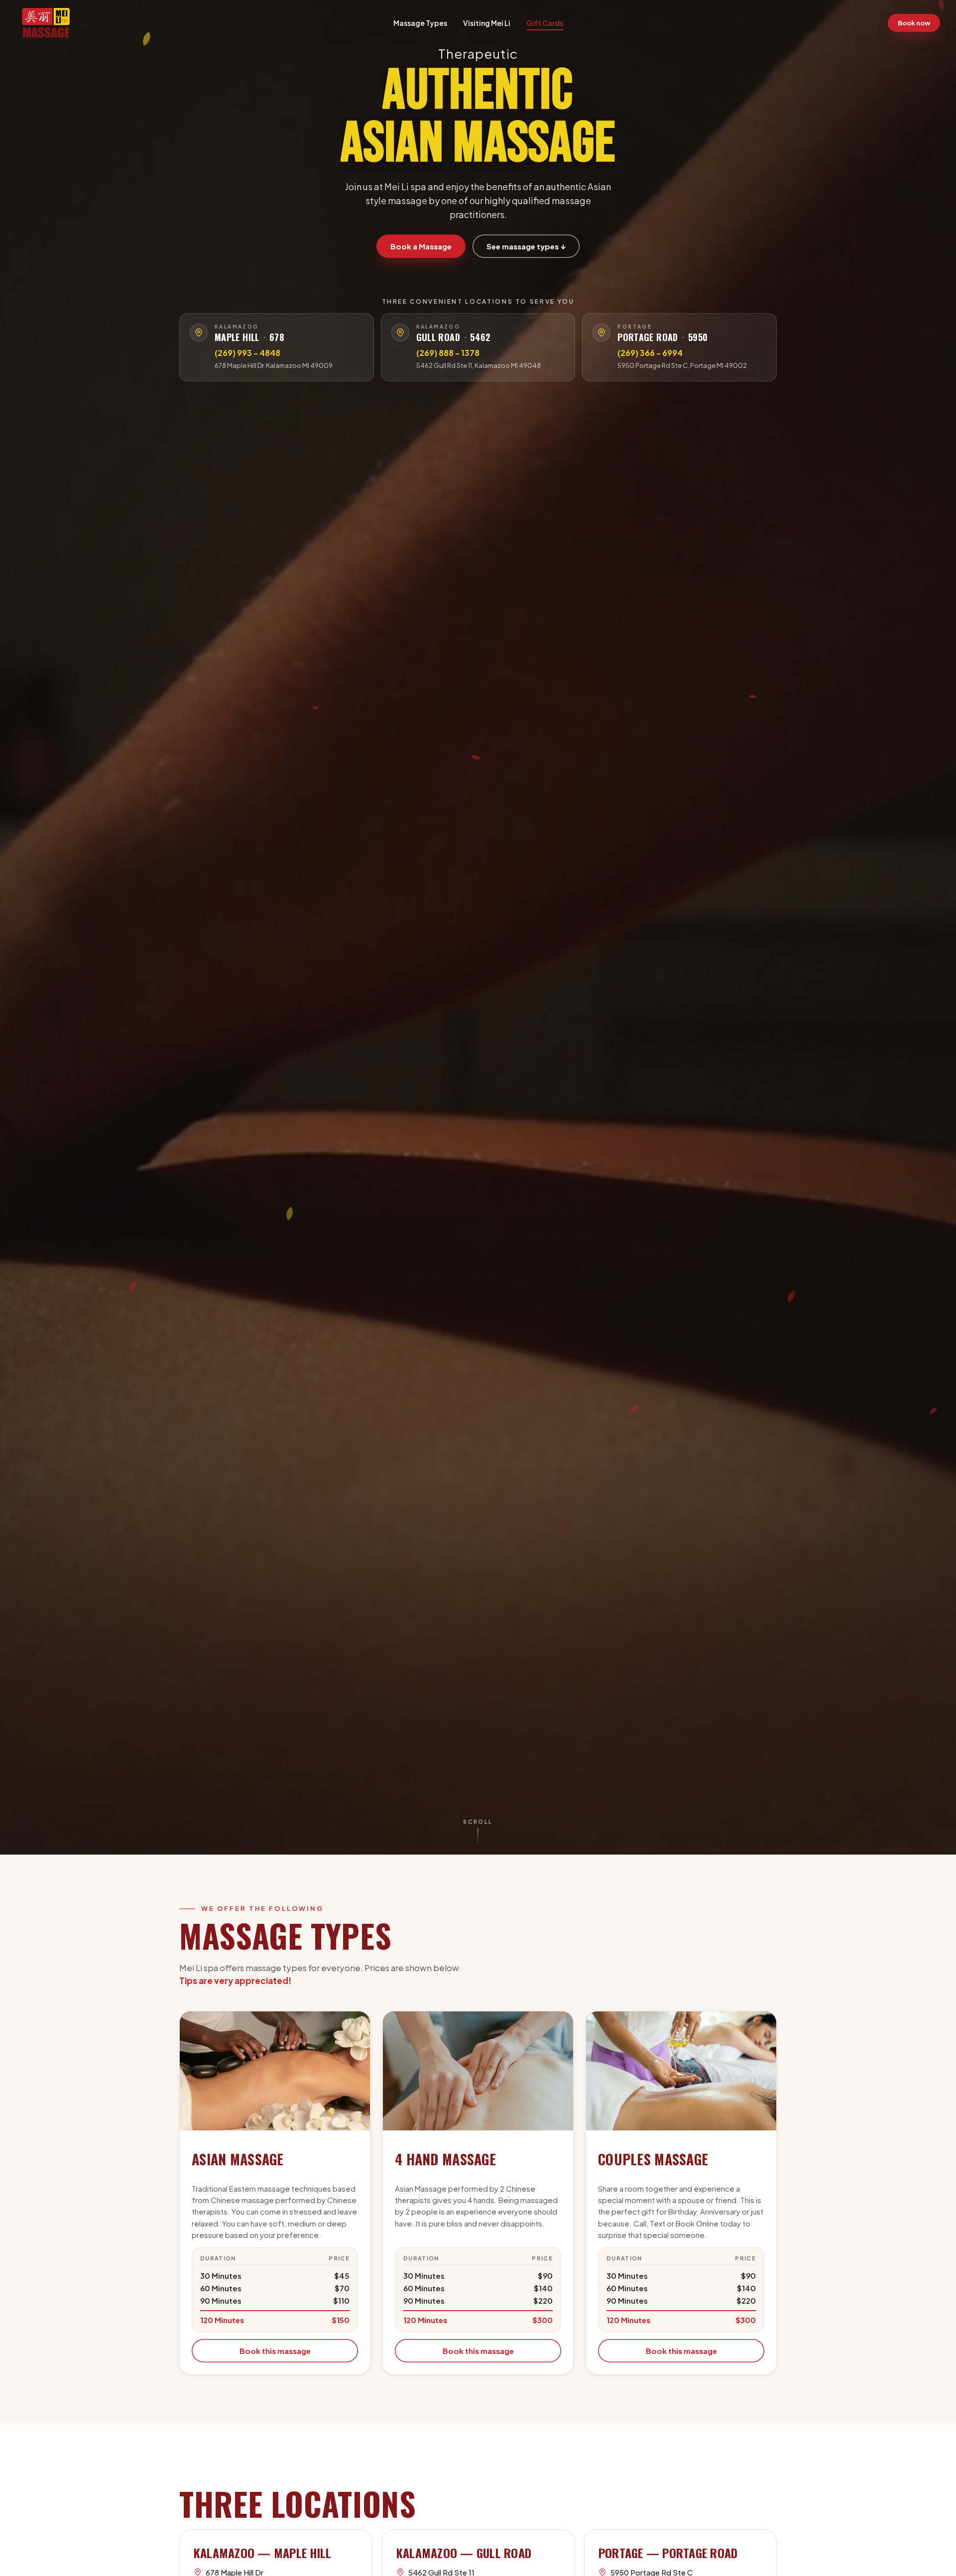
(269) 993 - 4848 (247, 353)
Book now (914, 23)
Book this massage (275, 2351)
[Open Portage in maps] (601, 333)
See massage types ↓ (526, 246)
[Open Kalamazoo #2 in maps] (400, 333)
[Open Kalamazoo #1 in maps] (199, 333)
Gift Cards (545, 23)
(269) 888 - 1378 (448, 353)
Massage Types (420, 23)
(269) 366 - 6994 (650, 353)
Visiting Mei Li (487, 23)
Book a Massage (421, 246)
